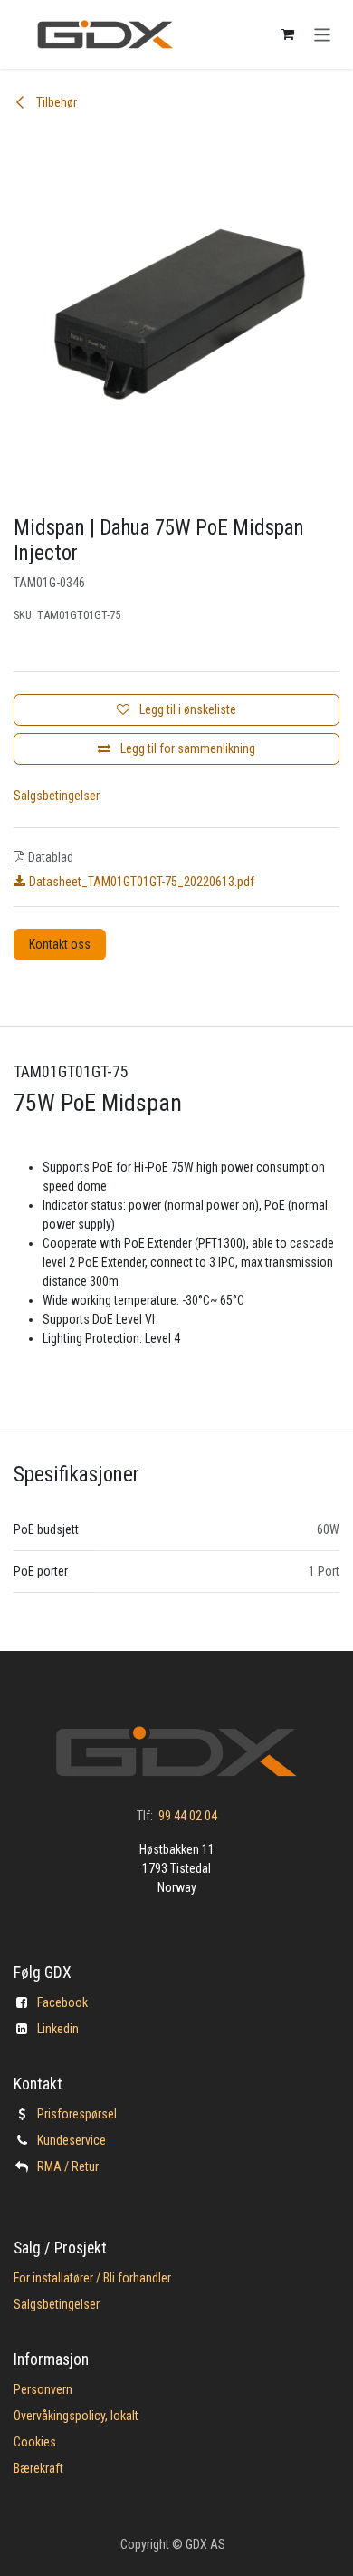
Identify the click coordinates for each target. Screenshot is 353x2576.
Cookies (35, 2442)
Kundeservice (72, 2140)
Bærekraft (38, 2468)
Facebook (62, 2002)
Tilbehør (55, 102)
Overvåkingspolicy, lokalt (76, 2416)
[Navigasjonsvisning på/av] (323, 34)
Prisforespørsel (77, 2114)
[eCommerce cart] (288, 34)
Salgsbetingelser (57, 796)
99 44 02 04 (188, 1816)
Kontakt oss (60, 944)
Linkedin (58, 2029)
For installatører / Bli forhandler (92, 2278)
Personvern (43, 2389)
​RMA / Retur (68, 2166)
